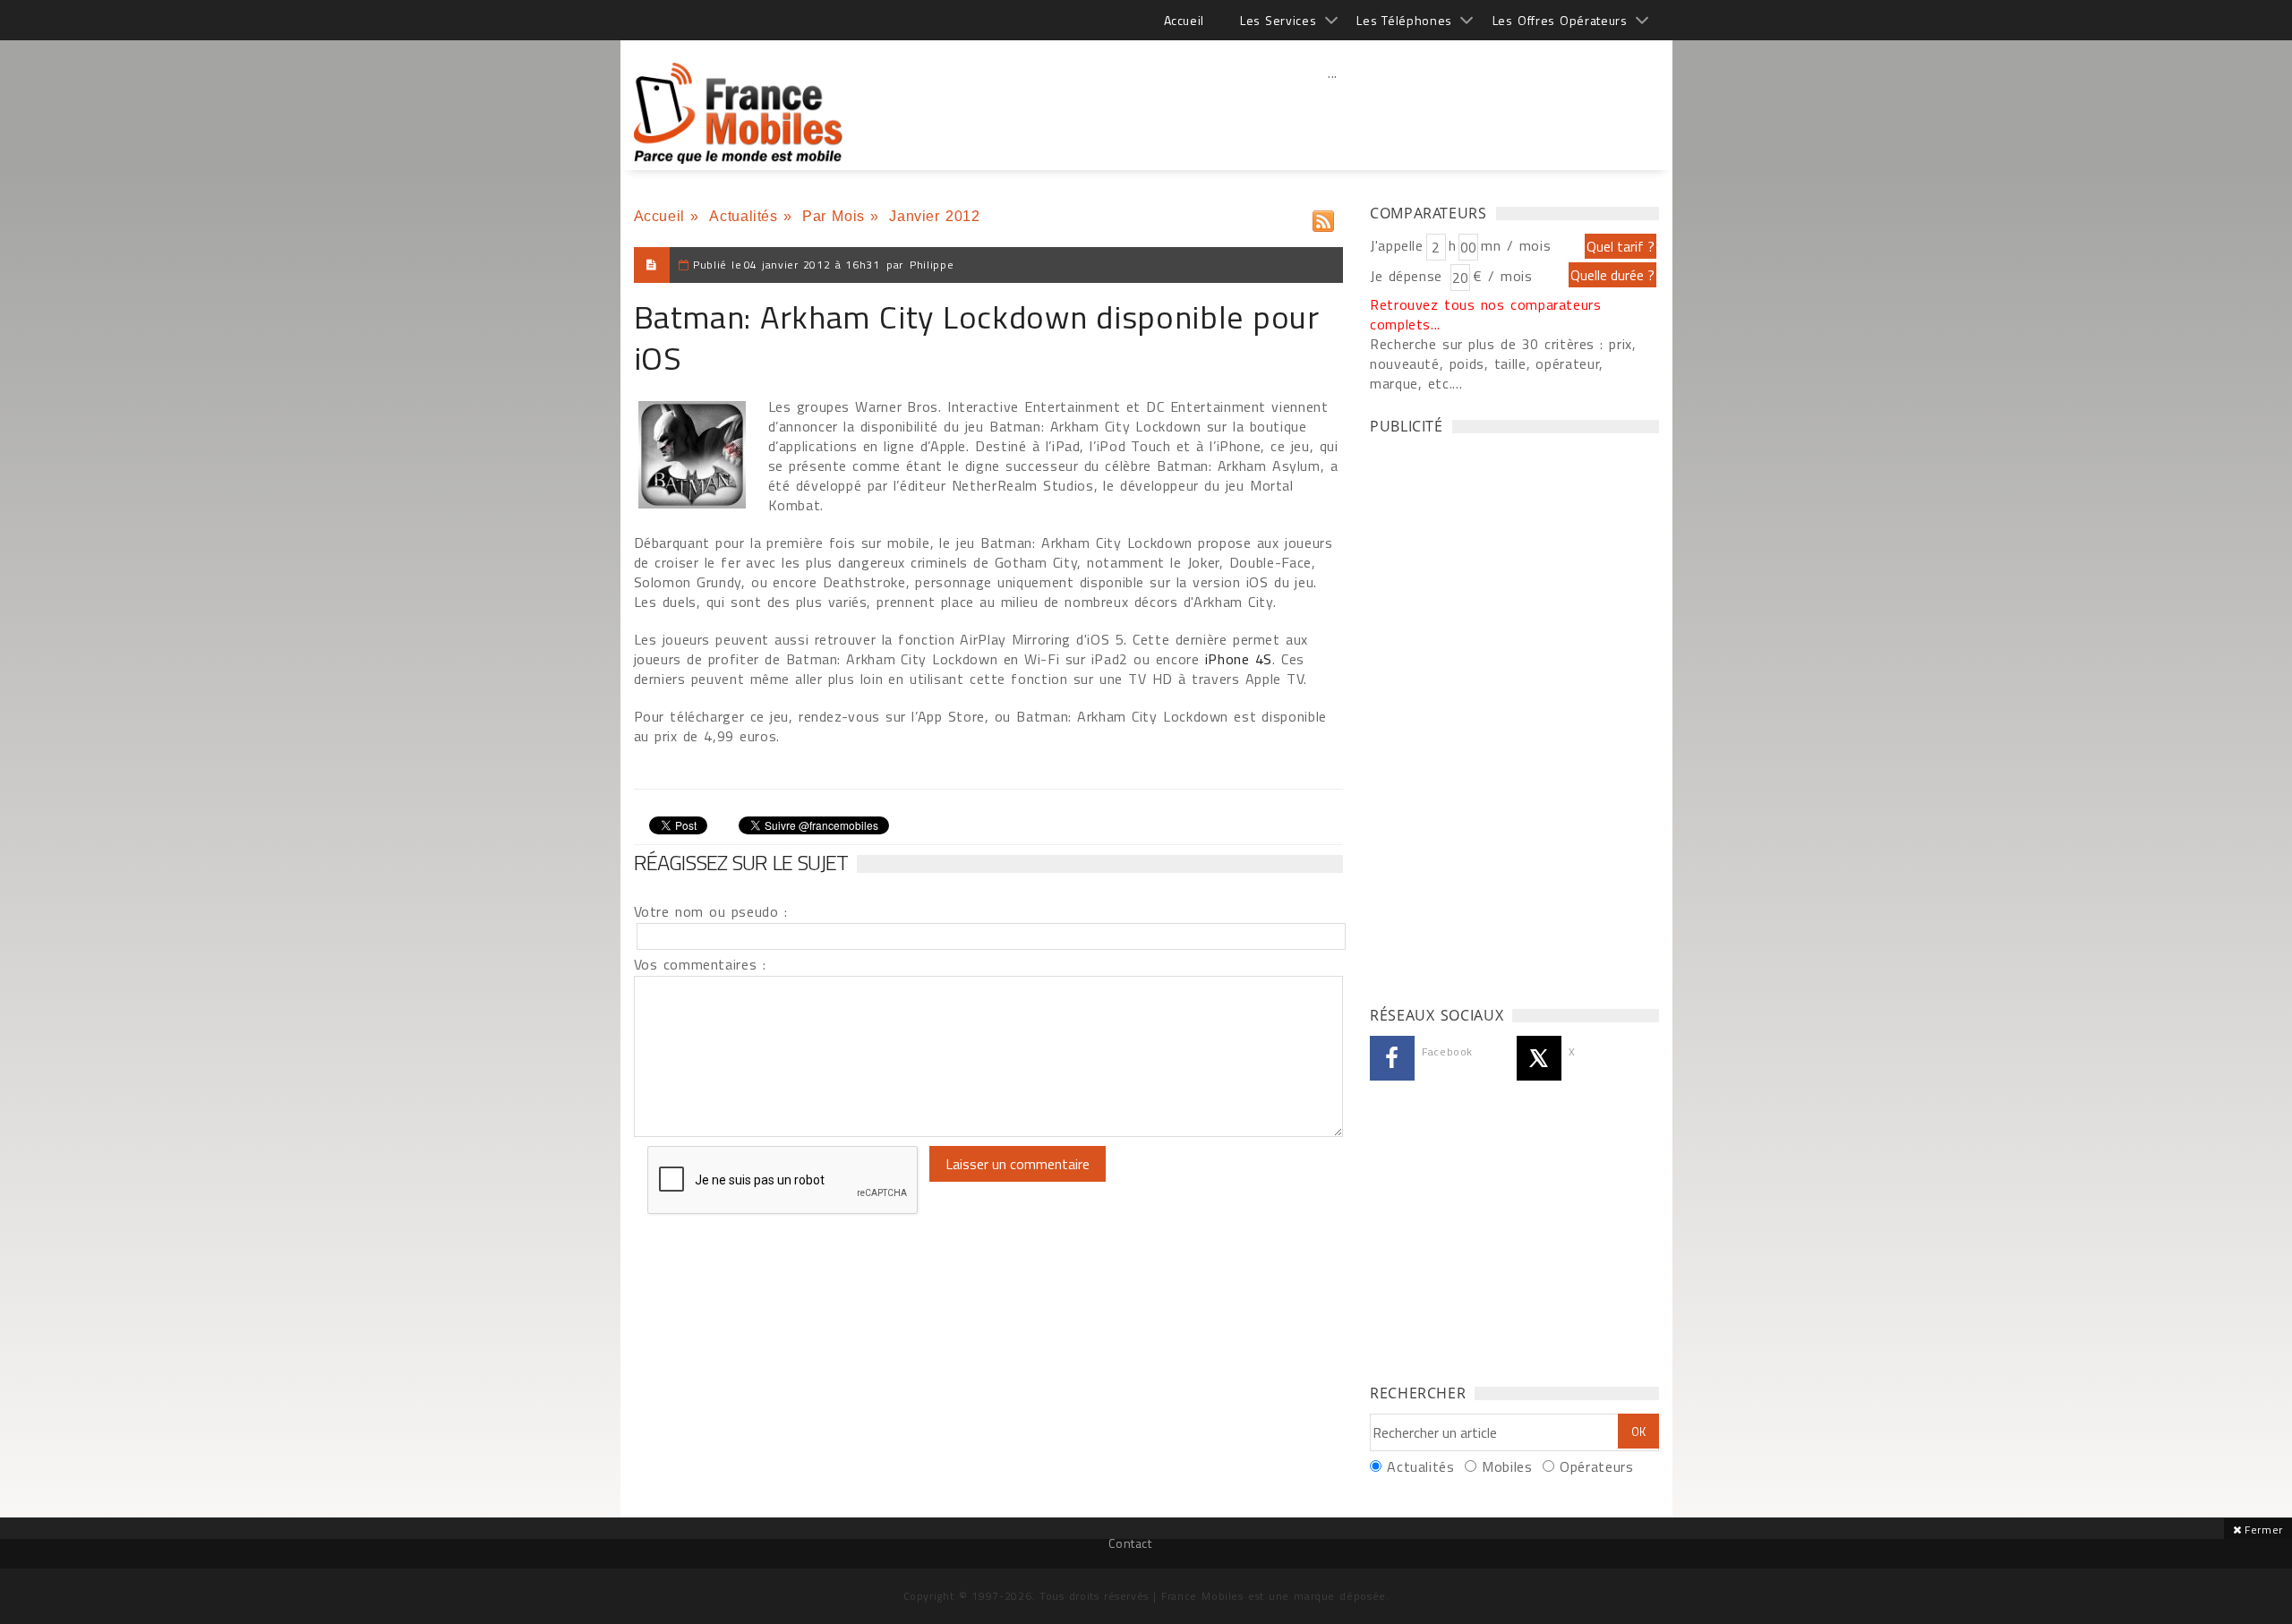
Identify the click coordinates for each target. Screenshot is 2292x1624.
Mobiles (1507, 1466)
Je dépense (1409, 276)
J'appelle (1397, 245)
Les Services (1278, 20)
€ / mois (1502, 276)
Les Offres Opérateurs (1560, 20)
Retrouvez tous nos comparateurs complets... (1486, 314)
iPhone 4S (1239, 659)
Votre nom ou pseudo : (711, 911)
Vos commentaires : (700, 964)
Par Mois (834, 216)
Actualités (743, 216)
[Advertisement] (1333, 112)
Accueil (1184, 20)
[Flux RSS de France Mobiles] (1323, 217)
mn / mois (1516, 245)
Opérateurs (1596, 1466)
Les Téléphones (1404, 20)
